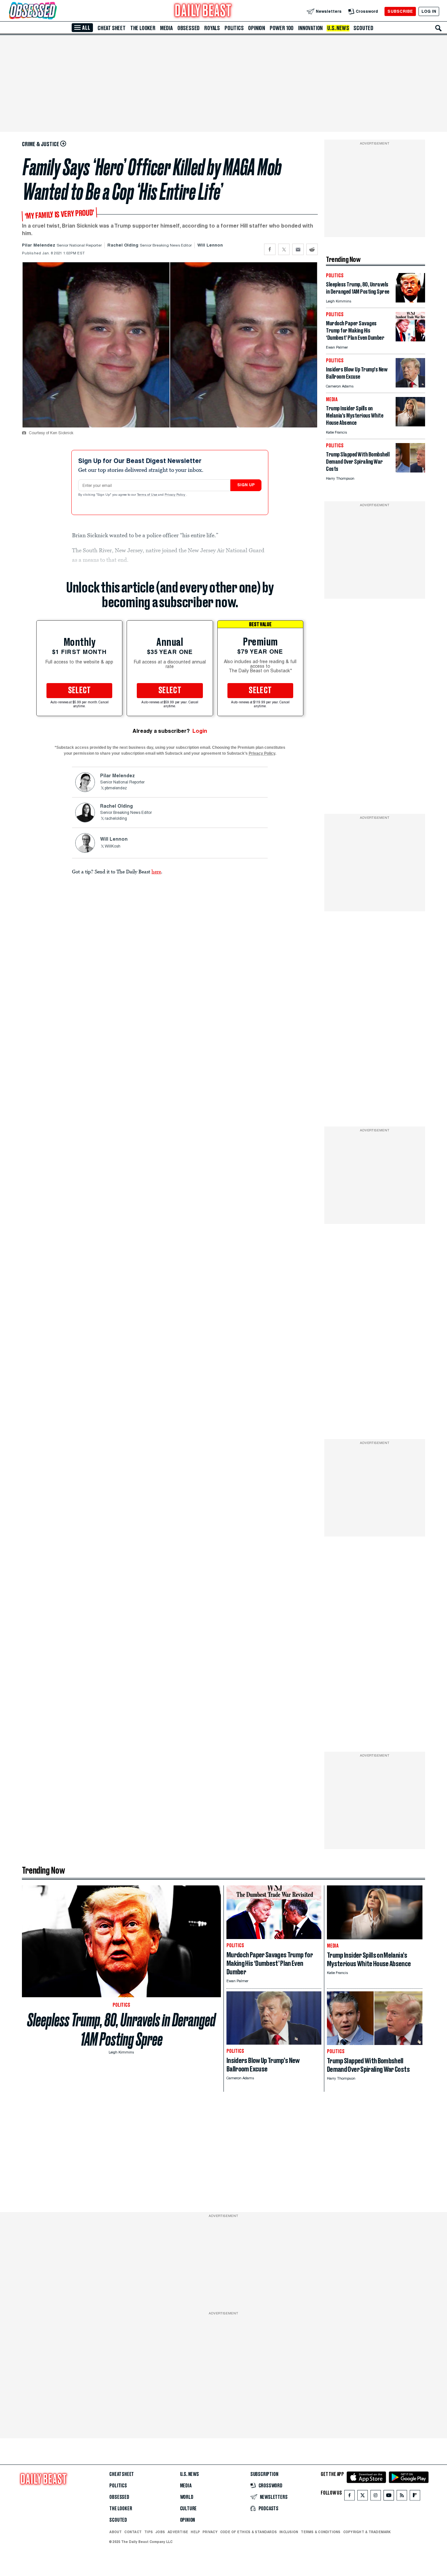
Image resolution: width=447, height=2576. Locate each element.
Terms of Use (148, 495)
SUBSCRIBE (400, 11)
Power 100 (282, 28)
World (187, 2497)
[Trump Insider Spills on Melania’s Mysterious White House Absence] (410, 425)
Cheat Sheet (112, 28)
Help (195, 2532)
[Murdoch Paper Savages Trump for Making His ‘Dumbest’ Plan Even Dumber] (410, 340)
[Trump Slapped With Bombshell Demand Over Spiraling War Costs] (410, 471)
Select (80, 691)
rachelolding (116, 819)
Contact (133, 2532)
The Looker (143, 28)
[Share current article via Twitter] (284, 249)
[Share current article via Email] (298, 249)
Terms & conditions (321, 2532)
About (116, 2532)
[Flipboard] (415, 2497)
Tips (149, 2532)
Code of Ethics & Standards (249, 2532)
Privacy (210, 2532)
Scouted (363, 28)
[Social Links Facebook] (349, 2497)
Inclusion (289, 2532)
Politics (234, 28)
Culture (188, 2509)
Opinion (257, 28)
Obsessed (188, 28)
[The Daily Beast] (203, 11)
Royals (212, 28)
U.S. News (338, 28)
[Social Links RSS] (402, 2497)
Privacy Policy (175, 495)
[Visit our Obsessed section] (54, 11)
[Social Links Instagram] (376, 2497)
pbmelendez (116, 788)
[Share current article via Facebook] (270, 249)
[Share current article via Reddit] (312, 249)
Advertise (178, 2532)
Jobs (160, 2532)
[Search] (438, 28)
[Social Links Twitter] (363, 2497)
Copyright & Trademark (367, 2532)
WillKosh (113, 847)
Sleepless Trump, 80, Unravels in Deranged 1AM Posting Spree (121, 2030)
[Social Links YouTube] (389, 2497)
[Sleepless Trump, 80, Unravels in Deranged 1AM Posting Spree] (410, 301)
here (156, 871)
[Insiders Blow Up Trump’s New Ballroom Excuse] (410, 386)
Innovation (310, 28)
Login (200, 731)
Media (166, 28)
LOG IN (429, 11)
